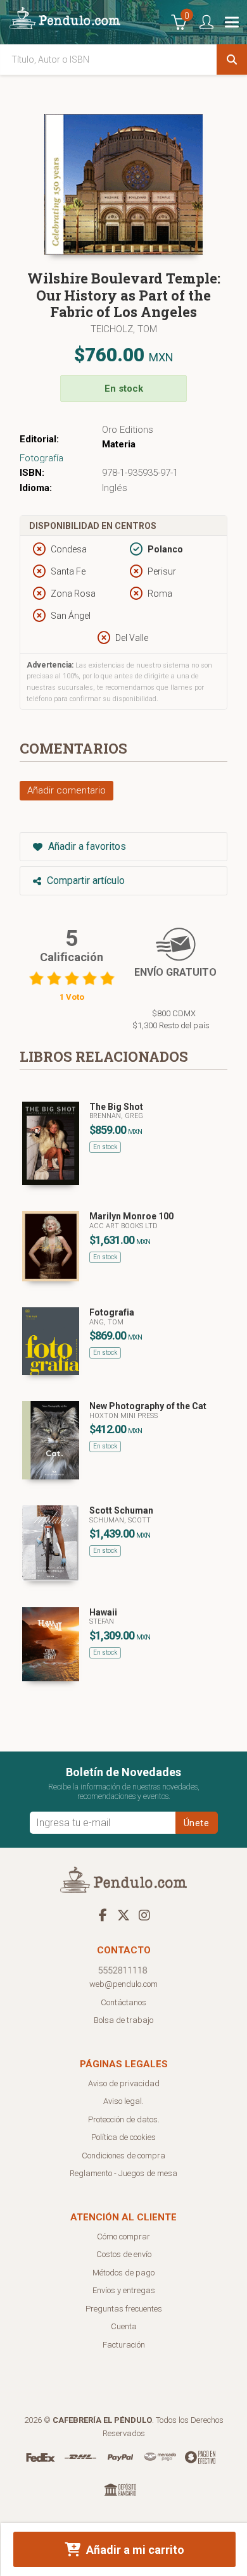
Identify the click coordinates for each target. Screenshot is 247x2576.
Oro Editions (128, 430)
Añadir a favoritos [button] (86, 846)
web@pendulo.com (123, 1984)
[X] (123, 1915)
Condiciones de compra (123, 2156)
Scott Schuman (121, 1510)
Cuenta (124, 2326)
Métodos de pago (123, 2273)
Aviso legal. (123, 2101)
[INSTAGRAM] (144, 1915)
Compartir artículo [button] (85, 880)
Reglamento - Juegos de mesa (123, 2173)
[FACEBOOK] (103, 1915)
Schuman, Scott (120, 1520)
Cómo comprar (123, 2237)
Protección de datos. (124, 2119)
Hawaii (103, 1612)
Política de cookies (123, 2137)
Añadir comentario (66, 790)
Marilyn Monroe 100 (131, 1216)
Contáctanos (123, 2002)
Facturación (124, 2345)
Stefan (102, 1621)
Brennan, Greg (116, 1116)
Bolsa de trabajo (123, 2020)
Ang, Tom (106, 1322)
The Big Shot (116, 1107)
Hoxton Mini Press (123, 1416)
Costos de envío (124, 2254)
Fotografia (112, 1312)
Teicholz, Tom (124, 329)
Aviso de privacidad (124, 2083)
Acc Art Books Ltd (123, 1226)
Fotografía (41, 458)
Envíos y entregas (124, 2290)
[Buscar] (232, 59)
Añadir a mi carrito (134, 2550)
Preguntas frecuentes (124, 2309)
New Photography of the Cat (148, 1406)
